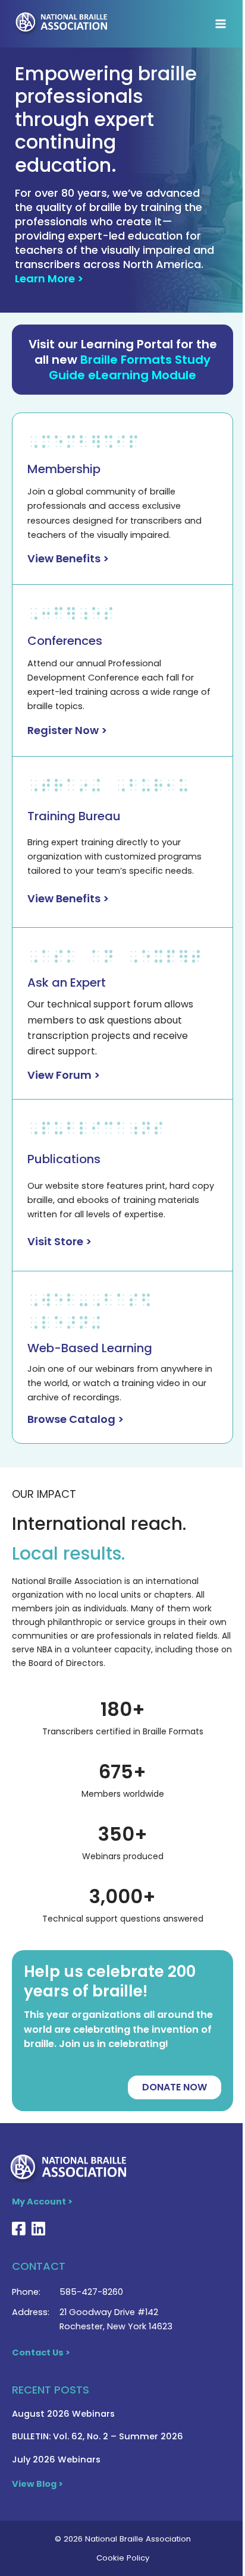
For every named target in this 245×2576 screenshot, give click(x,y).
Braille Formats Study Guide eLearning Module (130, 367)
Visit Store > (59, 1241)
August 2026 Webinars (63, 2414)
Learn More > (49, 278)
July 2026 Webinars (56, 2460)
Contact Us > (41, 2353)
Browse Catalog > (76, 1419)
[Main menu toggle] (221, 24)
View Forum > (64, 1075)
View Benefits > (68, 558)
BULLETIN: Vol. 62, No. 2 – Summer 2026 (98, 2436)
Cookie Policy (123, 2558)
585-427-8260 (91, 2292)
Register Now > (67, 730)
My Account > (42, 2202)
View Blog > (37, 2484)
